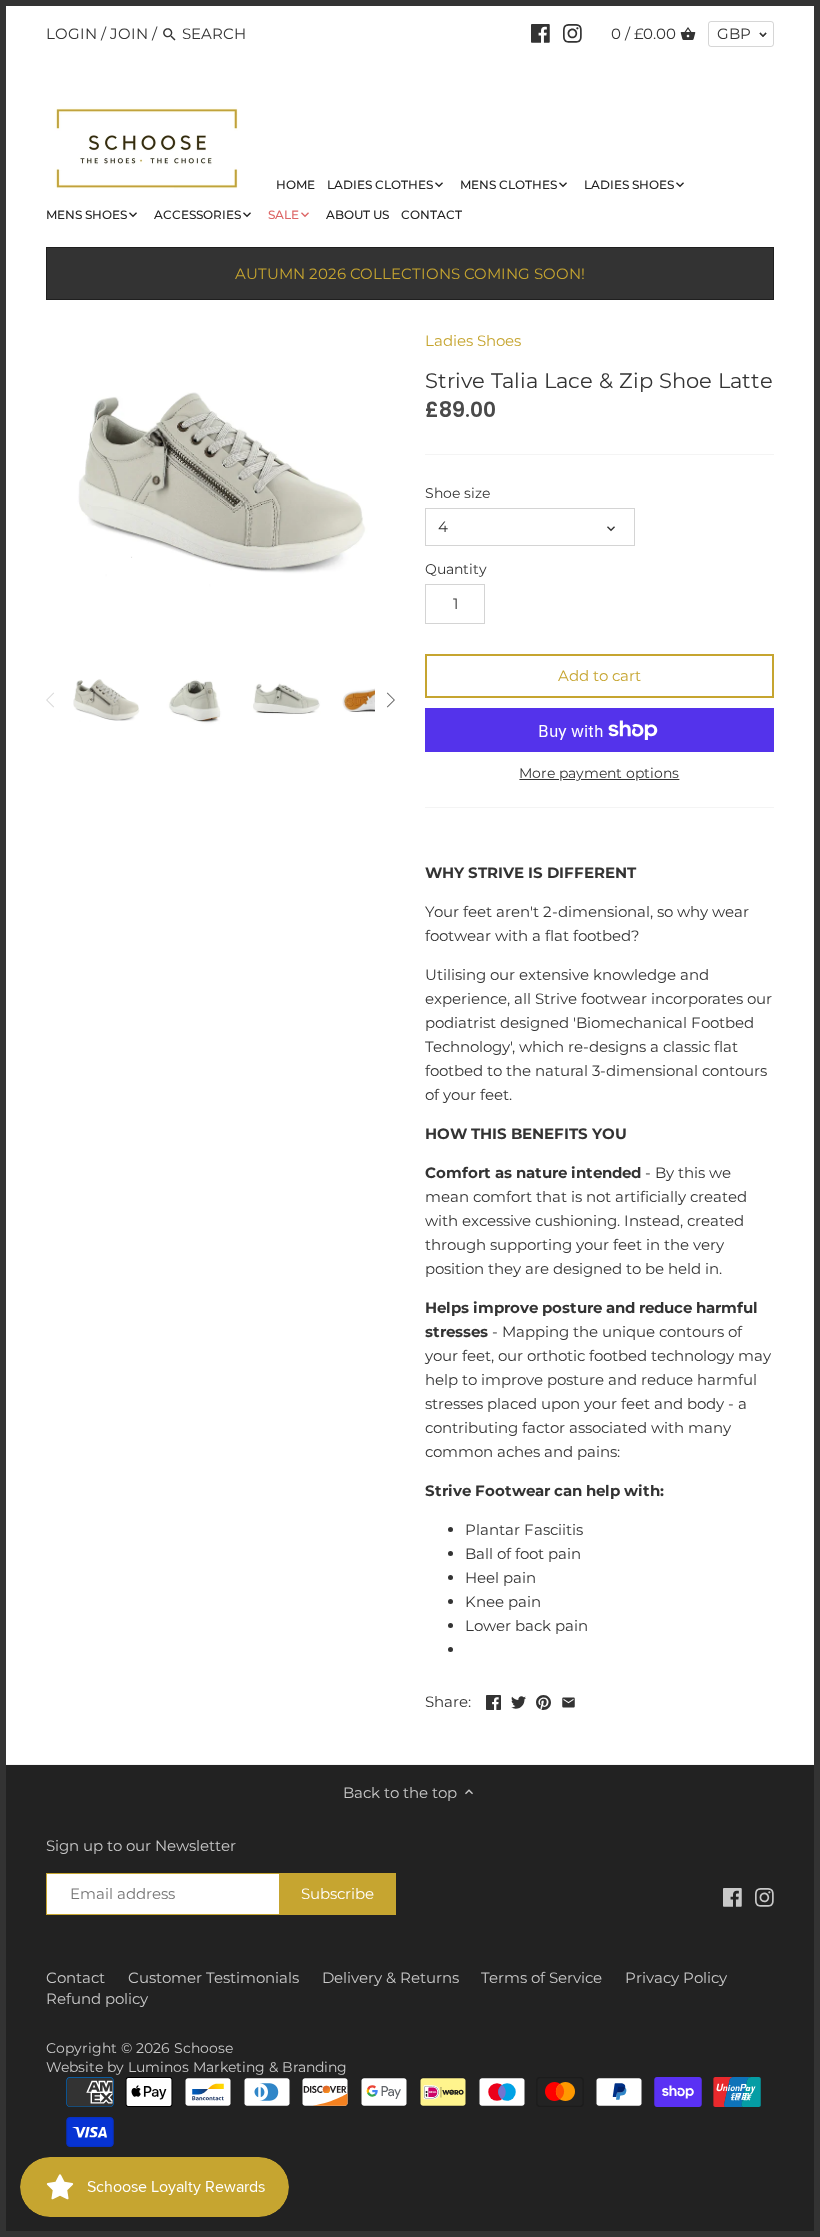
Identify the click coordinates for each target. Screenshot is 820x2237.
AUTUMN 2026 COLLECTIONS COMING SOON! (410, 273)
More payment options (599, 773)
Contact (75, 1977)
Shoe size (457, 493)
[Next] (390, 700)
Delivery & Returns (390, 1977)
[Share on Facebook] (493, 1699)
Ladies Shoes (473, 340)
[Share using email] (568, 1699)
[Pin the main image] (543, 1699)
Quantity (456, 569)
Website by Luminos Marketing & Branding (196, 2067)
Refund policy (97, 1998)
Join (129, 33)
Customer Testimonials (213, 1977)
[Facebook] (540, 33)
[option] (106, 700)
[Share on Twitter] (518, 1699)
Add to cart (599, 675)
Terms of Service (541, 1977)
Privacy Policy (676, 1977)
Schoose (203, 2048)
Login (71, 33)
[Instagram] (572, 33)
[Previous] (51, 700)
